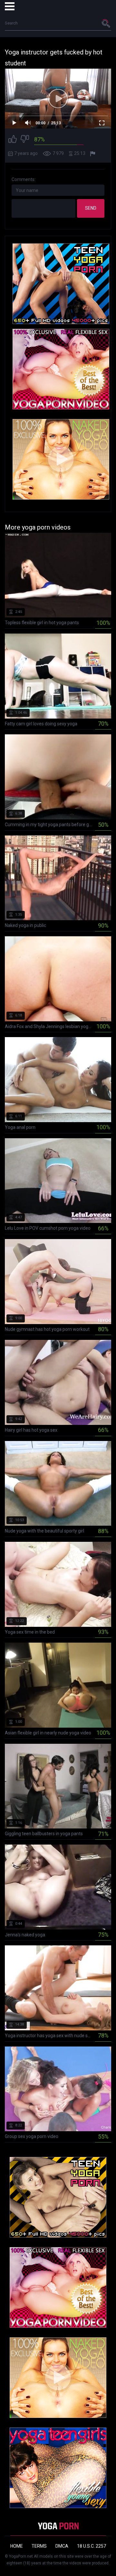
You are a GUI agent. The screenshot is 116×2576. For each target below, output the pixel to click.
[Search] (106, 23)
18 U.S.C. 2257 (92, 2546)
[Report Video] (93, 154)
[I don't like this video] (25, 140)
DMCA (62, 2546)
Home (17, 2546)
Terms (39, 2546)
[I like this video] (13, 140)
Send (91, 208)
